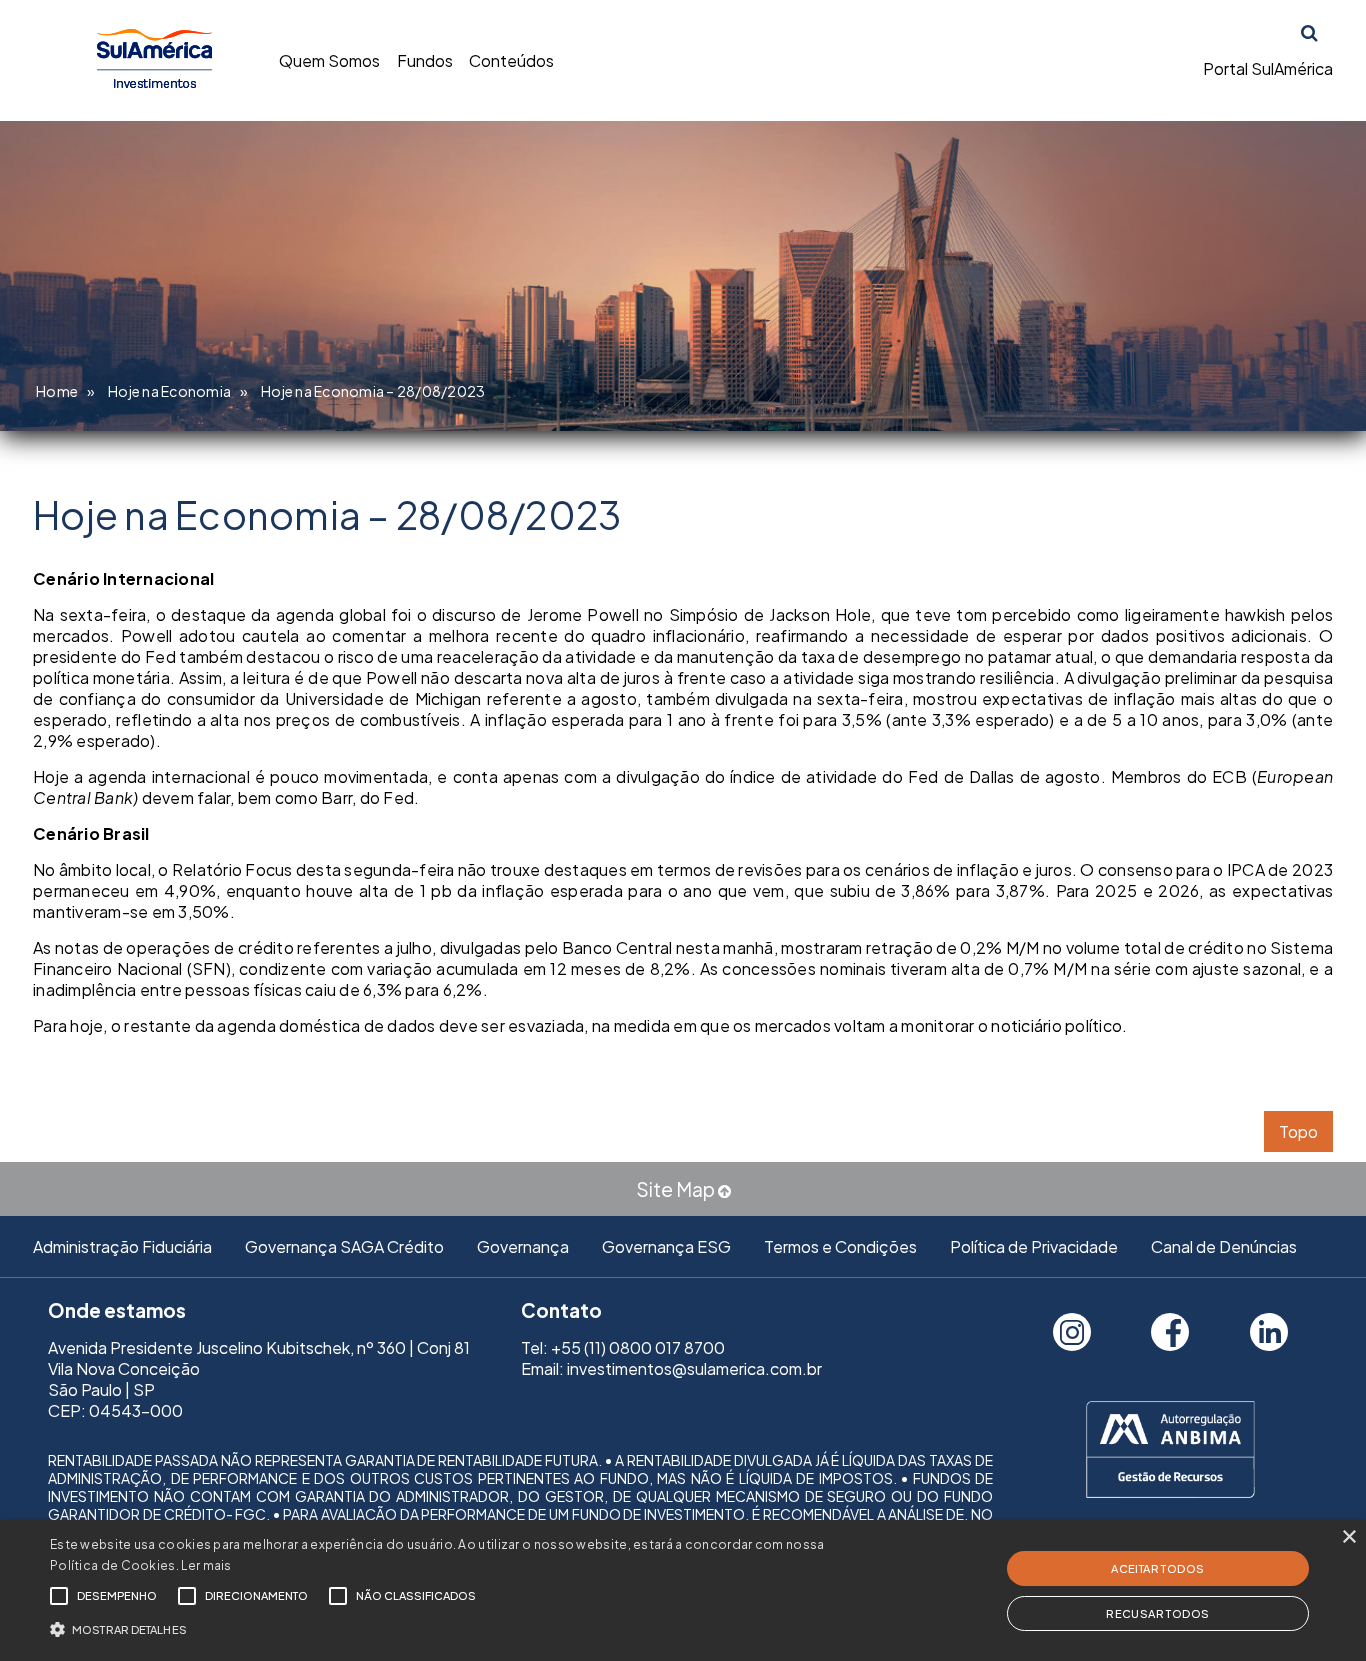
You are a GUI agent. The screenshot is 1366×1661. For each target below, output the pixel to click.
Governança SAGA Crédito (344, 1246)
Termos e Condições (840, 1246)
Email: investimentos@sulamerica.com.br (671, 1368)
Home (57, 391)
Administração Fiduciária (122, 1246)
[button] (461, 1627)
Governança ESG (666, 1246)
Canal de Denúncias (1224, 1246)
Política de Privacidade (1034, 1246)
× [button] (1348, 1537)
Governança (523, 1246)
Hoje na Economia (169, 391)
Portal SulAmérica (1268, 68)
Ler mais (206, 1565)
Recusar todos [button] (1157, 1613)
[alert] (683, 1590)
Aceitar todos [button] (1157, 1568)
